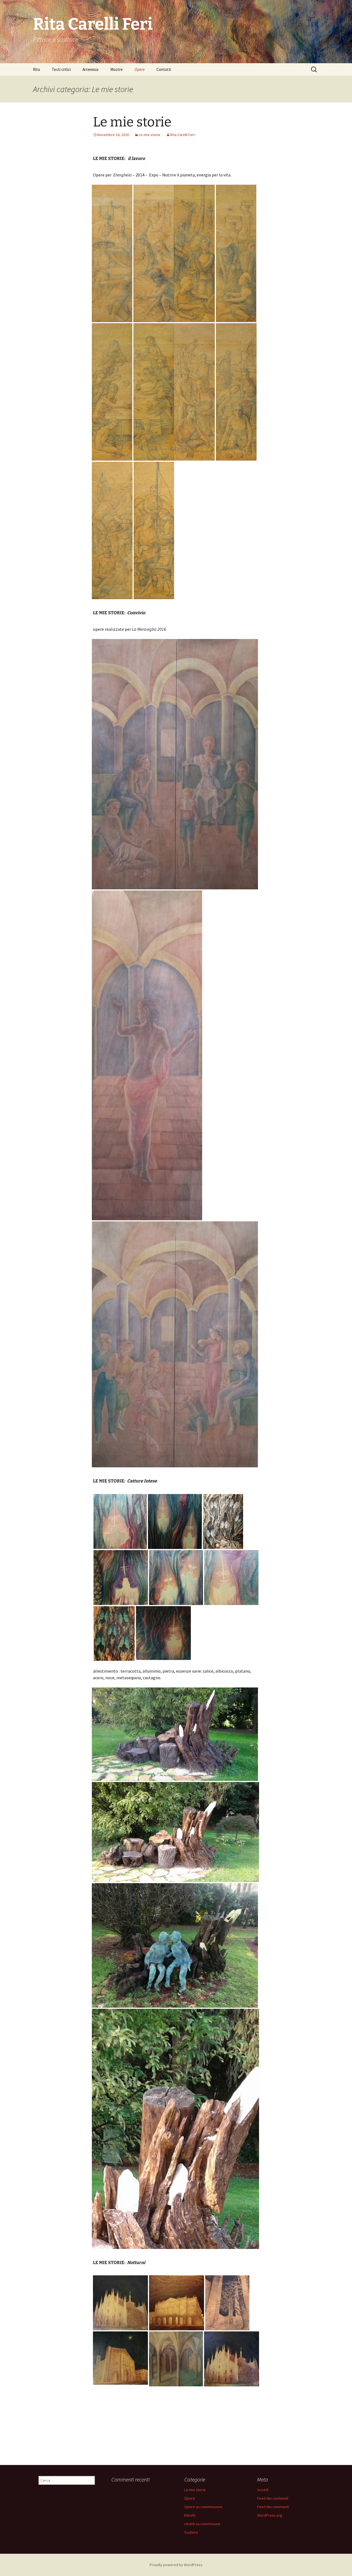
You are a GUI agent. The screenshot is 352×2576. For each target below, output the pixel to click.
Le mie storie (132, 122)
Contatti (164, 69)
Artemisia (90, 69)
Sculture (191, 2532)
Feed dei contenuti (273, 2498)
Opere (140, 69)
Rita (36, 69)
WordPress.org (270, 2515)
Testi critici (61, 69)
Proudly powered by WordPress (176, 2565)
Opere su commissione (203, 2507)
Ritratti (190, 2515)
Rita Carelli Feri (182, 135)
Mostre (116, 69)
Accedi (263, 2490)
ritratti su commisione (202, 2524)
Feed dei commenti (273, 2507)
